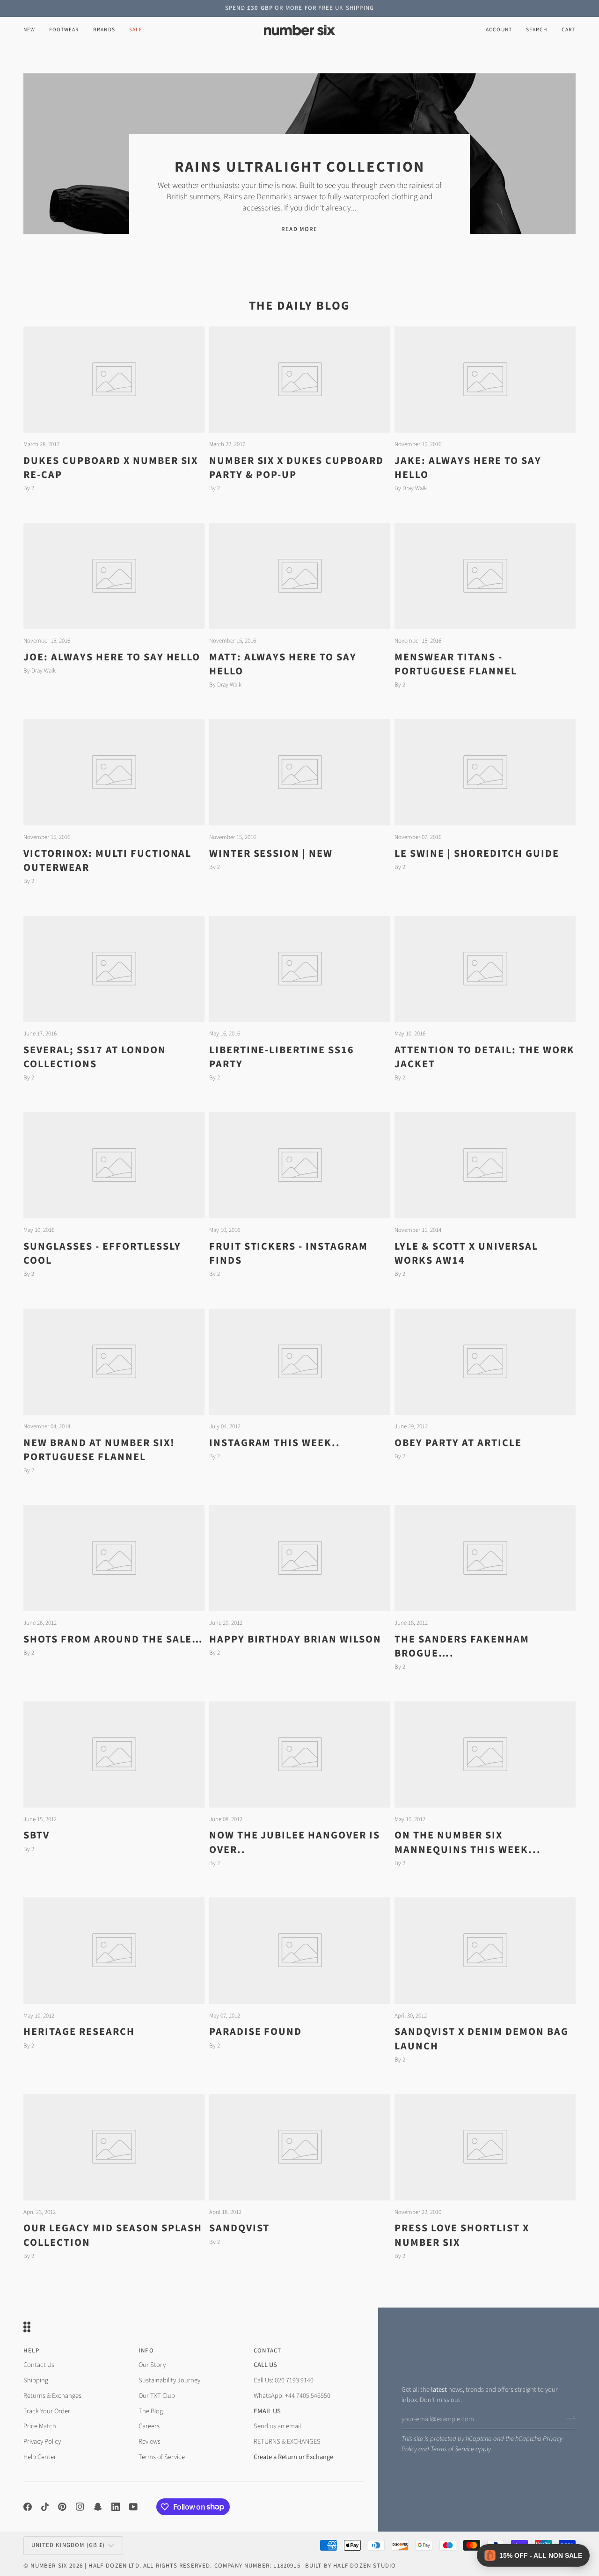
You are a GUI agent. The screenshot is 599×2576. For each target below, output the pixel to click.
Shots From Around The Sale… (113, 1639)
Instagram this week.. (275, 1443)
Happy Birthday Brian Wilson (295, 1639)
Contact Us (39, 2365)
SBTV (37, 1835)
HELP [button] (31, 2351)
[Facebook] (28, 2507)
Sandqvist (240, 2228)
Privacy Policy (42, 2442)
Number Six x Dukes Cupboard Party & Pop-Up (296, 468)
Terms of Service (452, 2449)
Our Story (152, 2365)
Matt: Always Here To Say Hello (283, 664)
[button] (64, 30)
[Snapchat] (98, 2507)
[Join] (568, 2418)
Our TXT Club (157, 2396)
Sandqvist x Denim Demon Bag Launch (481, 2039)
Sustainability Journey (169, 2380)
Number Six (49, 2566)
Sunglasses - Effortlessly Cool (102, 1253)
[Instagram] (80, 2507)
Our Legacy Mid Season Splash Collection (113, 2235)
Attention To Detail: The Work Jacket (484, 1057)
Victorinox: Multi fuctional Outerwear (107, 861)
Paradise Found (256, 2032)
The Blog (151, 2411)
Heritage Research (79, 2032)
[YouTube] (133, 2507)
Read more (299, 229)
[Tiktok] (45, 2507)
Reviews (150, 2442)
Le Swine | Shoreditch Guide (477, 854)
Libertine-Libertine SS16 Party (282, 1057)
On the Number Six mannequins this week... (468, 1842)
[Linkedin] (116, 2507)
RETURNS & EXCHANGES (287, 2442)
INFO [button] (146, 2351)
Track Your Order (47, 2411)
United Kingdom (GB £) (68, 2545)
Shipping (36, 2380)
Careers (149, 2426)
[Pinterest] (62, 2507)
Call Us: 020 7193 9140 (284, 2380)
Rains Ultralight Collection (299, 167)
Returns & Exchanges (52, 2396)
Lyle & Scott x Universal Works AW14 (466, 1253)
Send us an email (277, 2426)
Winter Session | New (271, 854)
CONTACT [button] (267, 2351)
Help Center (40, 2457)
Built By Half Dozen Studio (351, 2566)
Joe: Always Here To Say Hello (112, 657)
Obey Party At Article (458, 1443)
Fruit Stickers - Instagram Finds (289, 1253)
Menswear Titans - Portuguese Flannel (456, 664)
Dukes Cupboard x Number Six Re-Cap (111, 468)
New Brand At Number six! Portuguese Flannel (99, 1450)
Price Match (40, 2426)
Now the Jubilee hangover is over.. (295, 1842)
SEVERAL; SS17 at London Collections (95, 1057)
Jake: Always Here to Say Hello (468, 468)
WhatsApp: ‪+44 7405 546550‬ (292, 2396)
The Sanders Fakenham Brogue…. (462, 1646)
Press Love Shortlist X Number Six (462, 2235)
